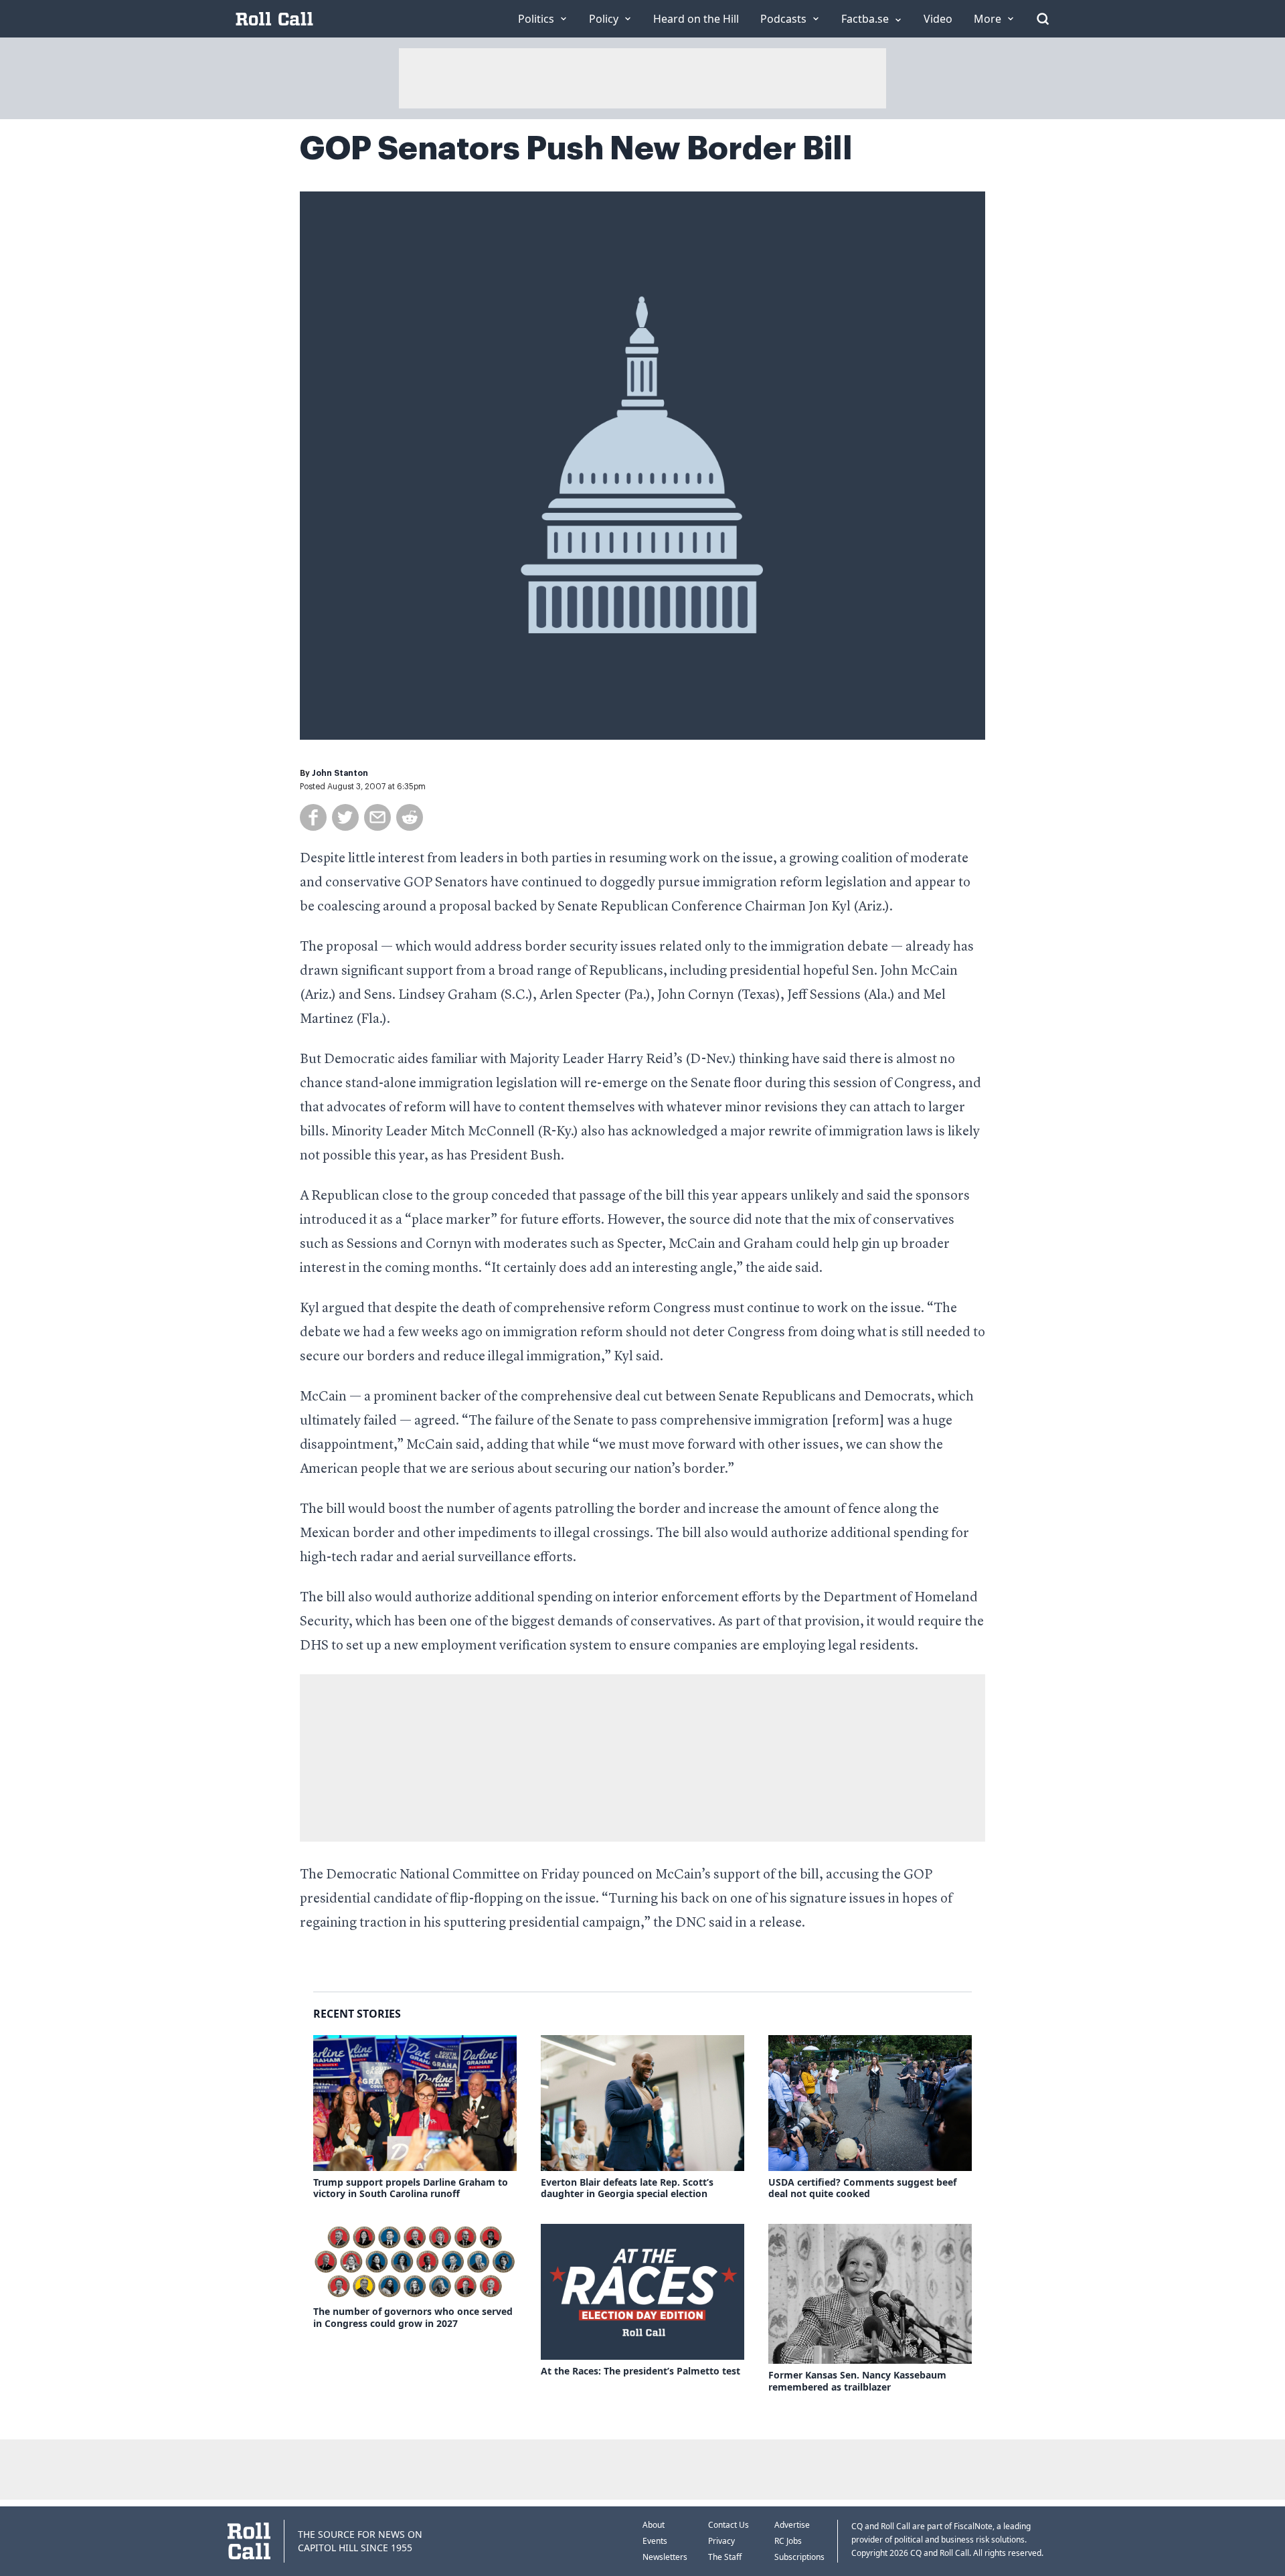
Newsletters (665, 2557)
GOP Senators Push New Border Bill (576, 149)
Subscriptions (799, 2557)
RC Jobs (788, 2541)
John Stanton (340, 773)
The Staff (725, 2557)
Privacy (721, 2541)
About (654, 2525)
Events (655, 2541)
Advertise (792, 2525)
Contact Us (729, 2525)
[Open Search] (1043, 19)
